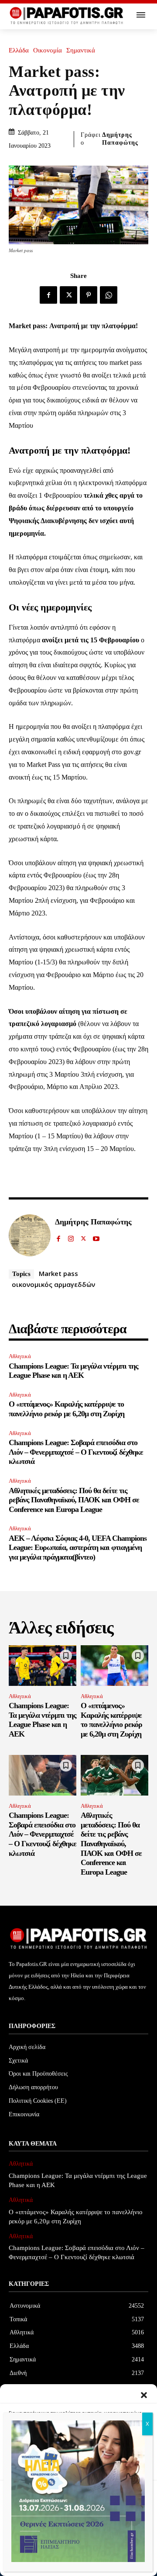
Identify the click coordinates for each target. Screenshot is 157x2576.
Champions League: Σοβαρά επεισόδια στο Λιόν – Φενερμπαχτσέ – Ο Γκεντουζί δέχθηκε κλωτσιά (76, 1452)
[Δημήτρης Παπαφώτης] (30, 1235)
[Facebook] (48, 295)
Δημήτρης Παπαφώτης (120, 139)
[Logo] (67, 16)
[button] (144, 2395)
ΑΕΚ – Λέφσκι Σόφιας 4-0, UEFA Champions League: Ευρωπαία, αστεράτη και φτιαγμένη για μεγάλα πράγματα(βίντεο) (78, 1548)
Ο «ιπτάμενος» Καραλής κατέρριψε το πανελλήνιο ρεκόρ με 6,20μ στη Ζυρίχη (67, 1409)
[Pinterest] (89, 295)
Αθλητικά (20, 1356)
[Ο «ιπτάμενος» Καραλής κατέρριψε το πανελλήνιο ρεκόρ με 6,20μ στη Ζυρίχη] (114, 1666)
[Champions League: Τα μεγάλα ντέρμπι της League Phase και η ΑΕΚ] (43, 1666)
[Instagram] (71, 1237)
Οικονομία (48, 50)
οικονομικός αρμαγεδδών (53, 1284)
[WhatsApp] (109, 295)
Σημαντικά (81, 50)
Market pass (58, 1273)
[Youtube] (96, 1237)
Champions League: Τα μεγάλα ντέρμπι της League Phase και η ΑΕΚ (73, 1371)
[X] (68, 295)
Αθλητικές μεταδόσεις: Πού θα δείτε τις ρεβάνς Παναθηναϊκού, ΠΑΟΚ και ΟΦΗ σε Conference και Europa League (74, 1500)
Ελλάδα (19, 50)
